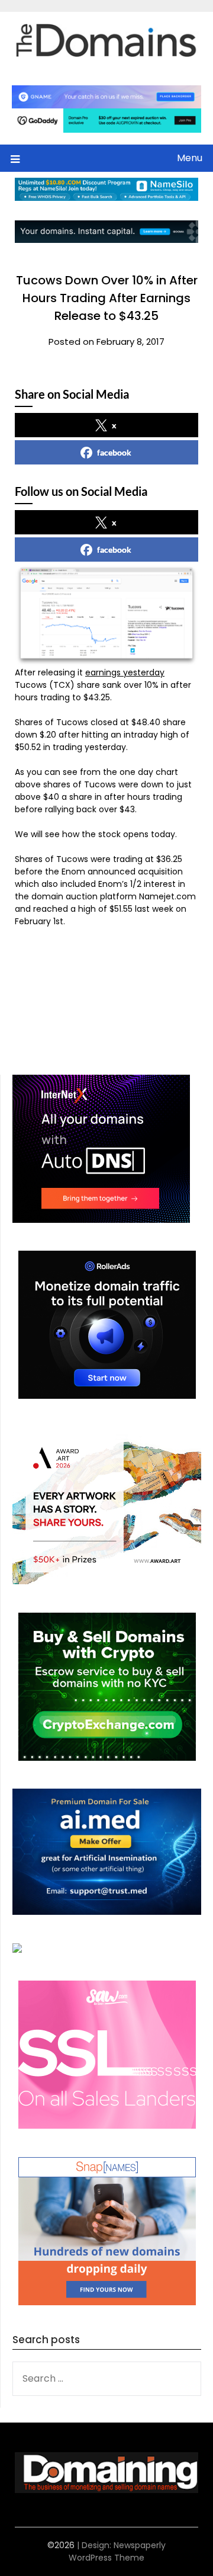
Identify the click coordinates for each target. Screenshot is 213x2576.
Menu (190, 158)
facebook (114, 452)
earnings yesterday (125, 672)
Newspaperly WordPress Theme (117, 2551)
